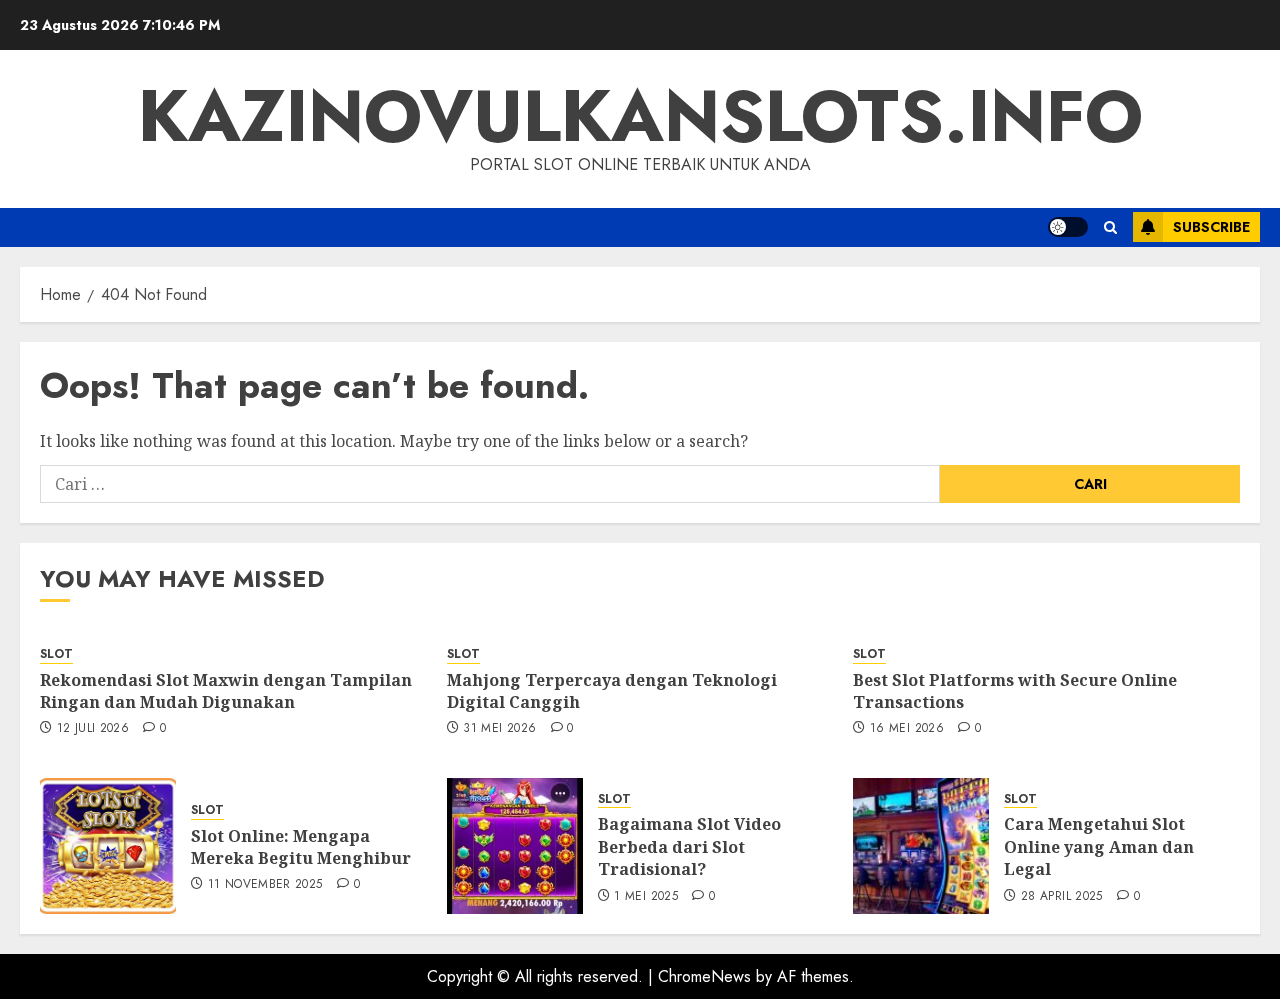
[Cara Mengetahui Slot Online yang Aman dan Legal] (921, 846)
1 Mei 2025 (646, 897)
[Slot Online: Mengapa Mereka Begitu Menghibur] (108, 846)
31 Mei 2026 (499, 729)
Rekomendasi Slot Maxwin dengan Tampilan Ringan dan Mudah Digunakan (226, 691)
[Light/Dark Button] (1068, 227)
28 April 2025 (1062, 897)
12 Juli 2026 (93, 729)
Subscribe (1211, 227)
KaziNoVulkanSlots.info (640, 116)
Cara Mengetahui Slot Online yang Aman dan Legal (1099, 846)
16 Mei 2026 (907, 729)
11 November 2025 (265, 885)
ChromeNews (704, 976)
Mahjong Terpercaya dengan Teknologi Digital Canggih (612, 691)
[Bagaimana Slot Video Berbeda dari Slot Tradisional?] (515, 846)
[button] (1110, 227)
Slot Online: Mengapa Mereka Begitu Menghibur (301, 847)
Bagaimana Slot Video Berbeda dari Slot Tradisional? (689, 846)
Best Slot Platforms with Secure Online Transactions (1015, 691)
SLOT (56, 654)
